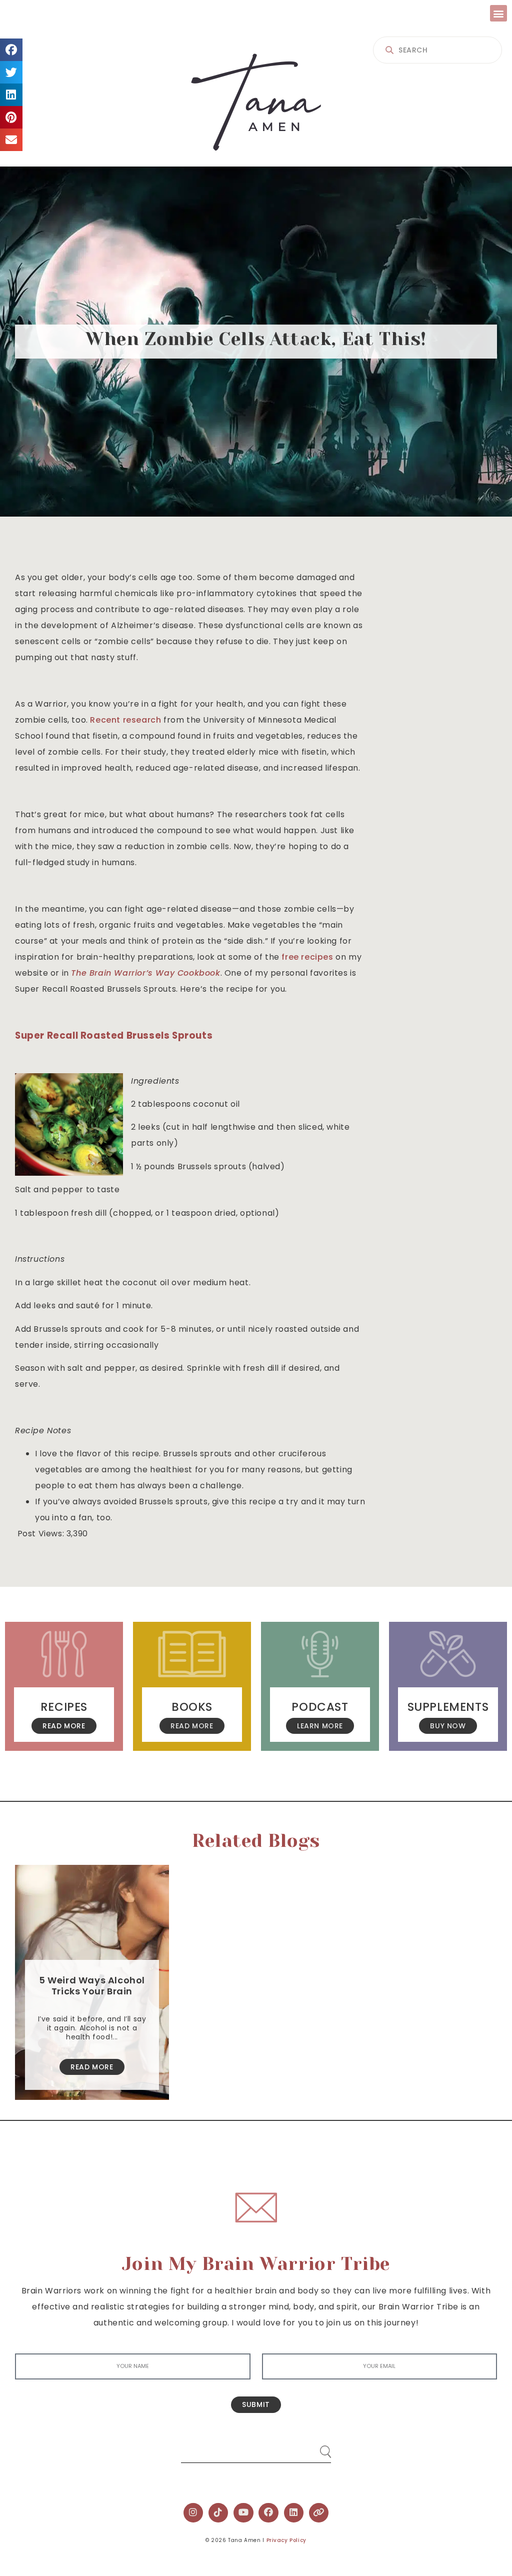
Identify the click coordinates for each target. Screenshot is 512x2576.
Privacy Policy (286, 2540)
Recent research (125, 720)
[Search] (316, 2448)
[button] (498, 13)
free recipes (307, 957)
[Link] (319, 2513)
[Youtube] (243, 2513)
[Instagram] (193, 2513)
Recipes (64, 1707)
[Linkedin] (294, 2513)
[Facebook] (268, 2513)
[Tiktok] (218, 2513)
